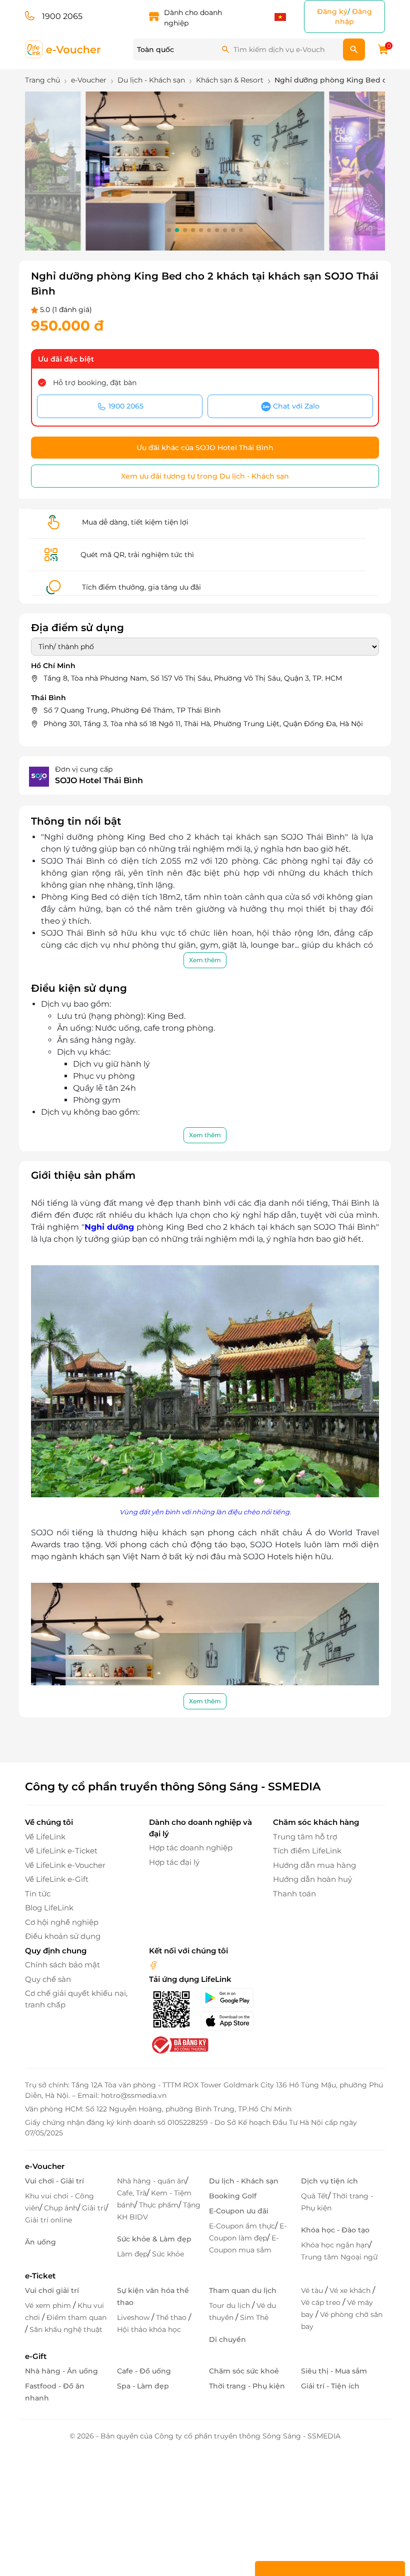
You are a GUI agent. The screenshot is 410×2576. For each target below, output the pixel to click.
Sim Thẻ (254, 2317)
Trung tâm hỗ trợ (305, 1837)
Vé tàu (313, 2290)
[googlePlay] (231, 1998)
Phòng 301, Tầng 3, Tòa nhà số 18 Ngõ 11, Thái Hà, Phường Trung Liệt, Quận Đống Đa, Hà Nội (203, 724)
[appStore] (231, 2021)
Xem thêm (205, 960)
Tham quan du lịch (243, 2290)
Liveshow (134, 2317)
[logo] (63, 49)
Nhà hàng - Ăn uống (61, 2371)
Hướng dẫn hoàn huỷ (312, 1879)
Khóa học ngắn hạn (335, 2245)
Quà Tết (314, 2196)
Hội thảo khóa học (149, 2329)
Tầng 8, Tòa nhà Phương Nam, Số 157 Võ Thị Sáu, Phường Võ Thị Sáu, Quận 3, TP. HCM (193, 678)
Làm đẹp (132, 2254)
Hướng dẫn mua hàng (314, 1865)
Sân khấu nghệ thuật (66, 2329)
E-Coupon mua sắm (244, 2244)
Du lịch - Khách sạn (244, 2181)
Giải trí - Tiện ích (330, 2386)
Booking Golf (233, 2196)
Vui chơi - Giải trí (54, 2181)
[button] (169, 230)
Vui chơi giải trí (52, 2290)
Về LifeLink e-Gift (57, 1879)
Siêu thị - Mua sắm (334, 2371)
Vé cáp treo (322, 2302)
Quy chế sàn (48, 1979)
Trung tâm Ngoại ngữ (339, 2257)
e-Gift (36, 2356)
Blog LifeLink (49, 1908)
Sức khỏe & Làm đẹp (154, 2239)
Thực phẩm (159, 2205)
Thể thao (172, 2317)
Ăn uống (40, 2242)
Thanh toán (294, 1894)
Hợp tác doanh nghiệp (191, 1848)
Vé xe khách (351, 2290)
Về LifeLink (45, 1837)
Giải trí (94, 2208)
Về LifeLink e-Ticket (61, 1851)
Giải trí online (48, 2220)
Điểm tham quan (76, 2317)
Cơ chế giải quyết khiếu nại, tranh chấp (76, 1999)
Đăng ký (332, 12)
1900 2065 (62, 16)
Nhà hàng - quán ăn (151, 2181)
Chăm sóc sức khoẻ (244, 2371)
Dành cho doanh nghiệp (193, 18)
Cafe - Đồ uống (144, 2371)
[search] (354, 50)
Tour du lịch (230, 2305)
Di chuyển (227, 2339)
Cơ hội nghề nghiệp (62, 1922)
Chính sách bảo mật (62, 1965)
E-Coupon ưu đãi (239, 2211)
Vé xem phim (49, 2305)
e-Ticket (40, 2276)
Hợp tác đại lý (174, 1862)
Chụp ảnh (61, 2208)
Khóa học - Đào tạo (335, 2230)
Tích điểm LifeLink (307, 1851)
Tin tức (38, 1894)
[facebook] (153, 1965)
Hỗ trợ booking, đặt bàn (95, 383)
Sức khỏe (168, 2254)
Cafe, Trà (132, 2193)
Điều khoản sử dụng (63, 1936)
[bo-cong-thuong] (179, 2045)
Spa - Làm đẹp (143, 2386)
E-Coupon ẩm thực (242, 2226)
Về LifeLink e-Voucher (65, 1865)
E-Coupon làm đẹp (248, 2232)
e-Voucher (45, 2166)
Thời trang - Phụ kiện (247, 2386)
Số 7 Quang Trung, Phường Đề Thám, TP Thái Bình (132, 710)
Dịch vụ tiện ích (329, 2181)
